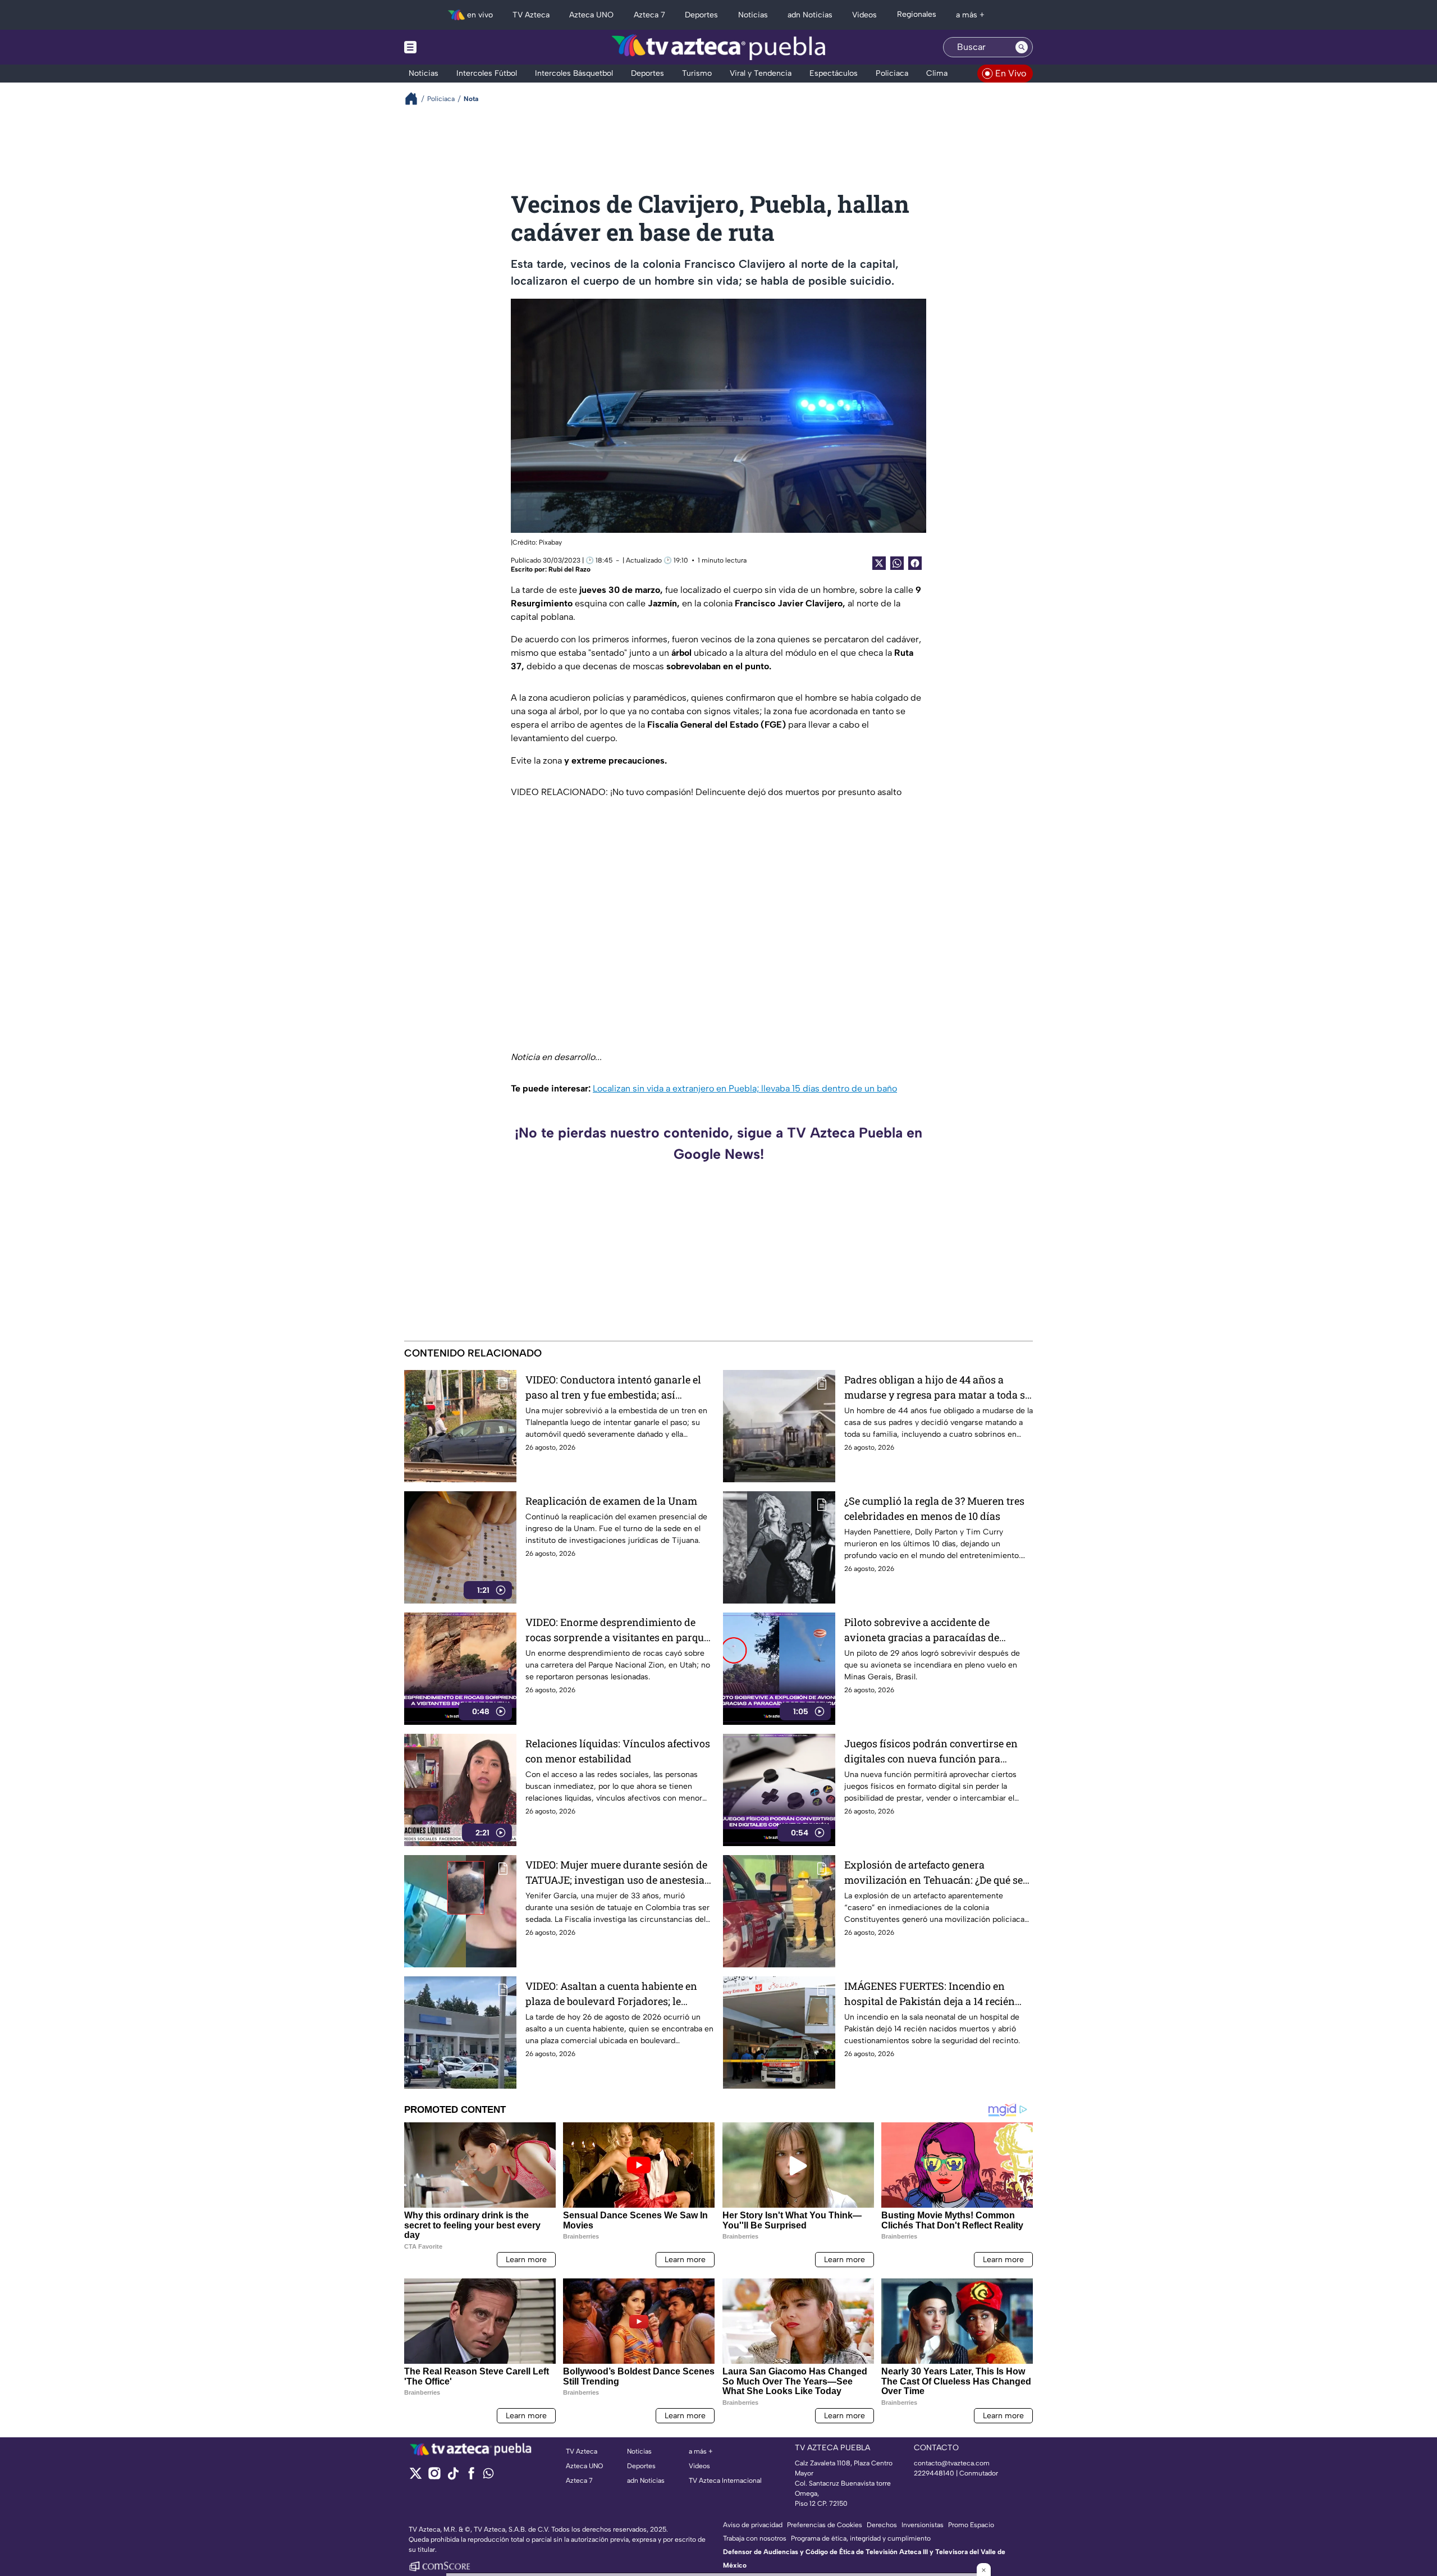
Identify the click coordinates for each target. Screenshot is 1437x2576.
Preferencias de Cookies (825, 2525)
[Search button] (1022, 47)
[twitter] (416, 2477)
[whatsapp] (488, 2476)
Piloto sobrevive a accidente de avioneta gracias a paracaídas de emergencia (922, 1630)
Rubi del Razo (569, 569)
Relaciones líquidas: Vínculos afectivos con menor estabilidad (618, 1751)
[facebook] (471, 2477)
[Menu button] (449, 47)
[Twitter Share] (879, 563)
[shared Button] (897, 563)
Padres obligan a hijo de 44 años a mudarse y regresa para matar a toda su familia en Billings (938, 1388)
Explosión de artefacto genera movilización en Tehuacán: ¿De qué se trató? (933, 1873)
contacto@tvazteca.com (952, 2463)
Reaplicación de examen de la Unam (611, 1501)
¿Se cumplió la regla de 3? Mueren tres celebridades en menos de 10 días (934, 1508)
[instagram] (434, 2477)
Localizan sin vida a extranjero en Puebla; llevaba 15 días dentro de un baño (745, 1088)
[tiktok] (453, 2477)
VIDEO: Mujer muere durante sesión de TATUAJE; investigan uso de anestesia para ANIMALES (616, 1873)
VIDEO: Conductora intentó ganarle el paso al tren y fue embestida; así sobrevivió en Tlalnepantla (613, 1388)
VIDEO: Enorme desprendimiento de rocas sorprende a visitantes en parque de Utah (617, 1630)
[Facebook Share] (915, 563)
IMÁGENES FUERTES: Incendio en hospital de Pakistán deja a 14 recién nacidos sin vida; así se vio (930, 1994)
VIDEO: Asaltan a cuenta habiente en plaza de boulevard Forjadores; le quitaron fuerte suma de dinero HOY (611, 1994)
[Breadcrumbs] (416, 99)
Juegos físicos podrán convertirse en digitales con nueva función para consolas (931, 1751)
